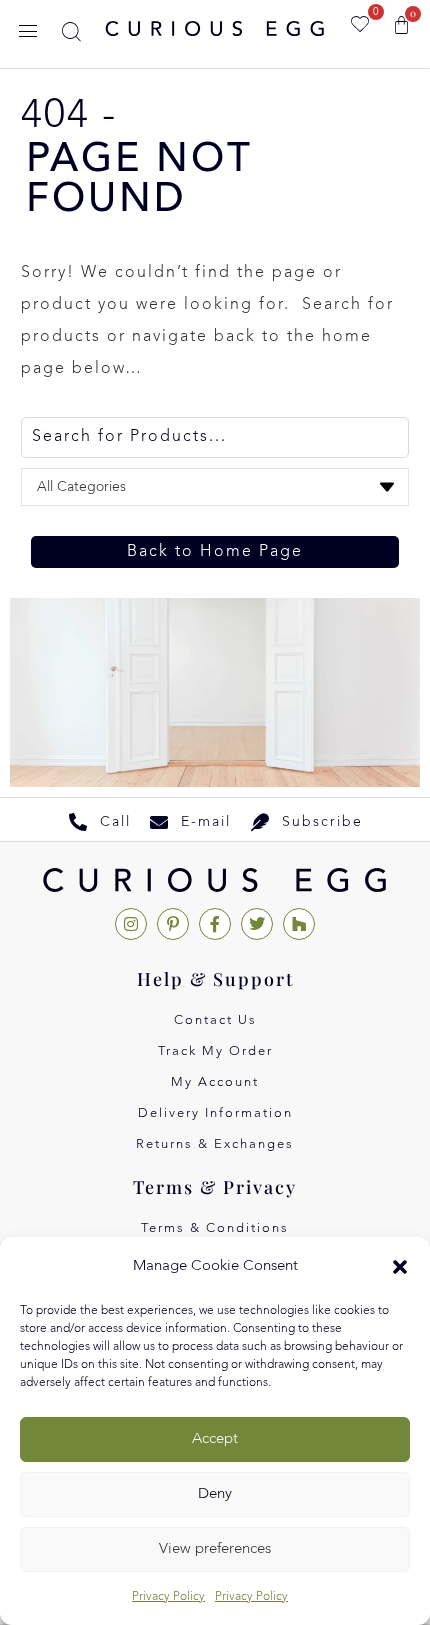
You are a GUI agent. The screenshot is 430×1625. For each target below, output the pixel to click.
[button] (400, 1267)
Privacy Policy (168, 1597)
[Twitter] (257, 924)
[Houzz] (299, 924)
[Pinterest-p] (173, 924)
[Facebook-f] (215, 924)
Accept (215, 1439)
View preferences (215, 1549)
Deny (215, 1494)
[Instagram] (131, 924)
